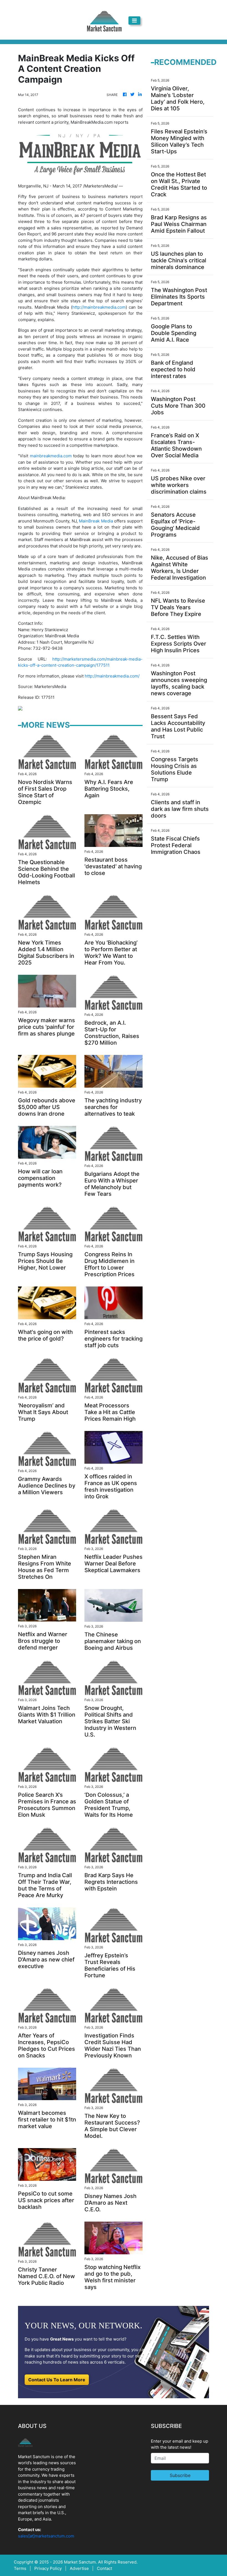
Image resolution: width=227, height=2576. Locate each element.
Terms (20, 2568)
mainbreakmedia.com (51, 456)
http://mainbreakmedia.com (99, 307)
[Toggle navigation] (134, 21)
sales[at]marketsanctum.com (46, 2536)
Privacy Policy (48, 2568)
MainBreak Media (96, 521)
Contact (105, 2568)
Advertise (79, 2568)
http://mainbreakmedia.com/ (112, 676)
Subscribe (180, 2475)
